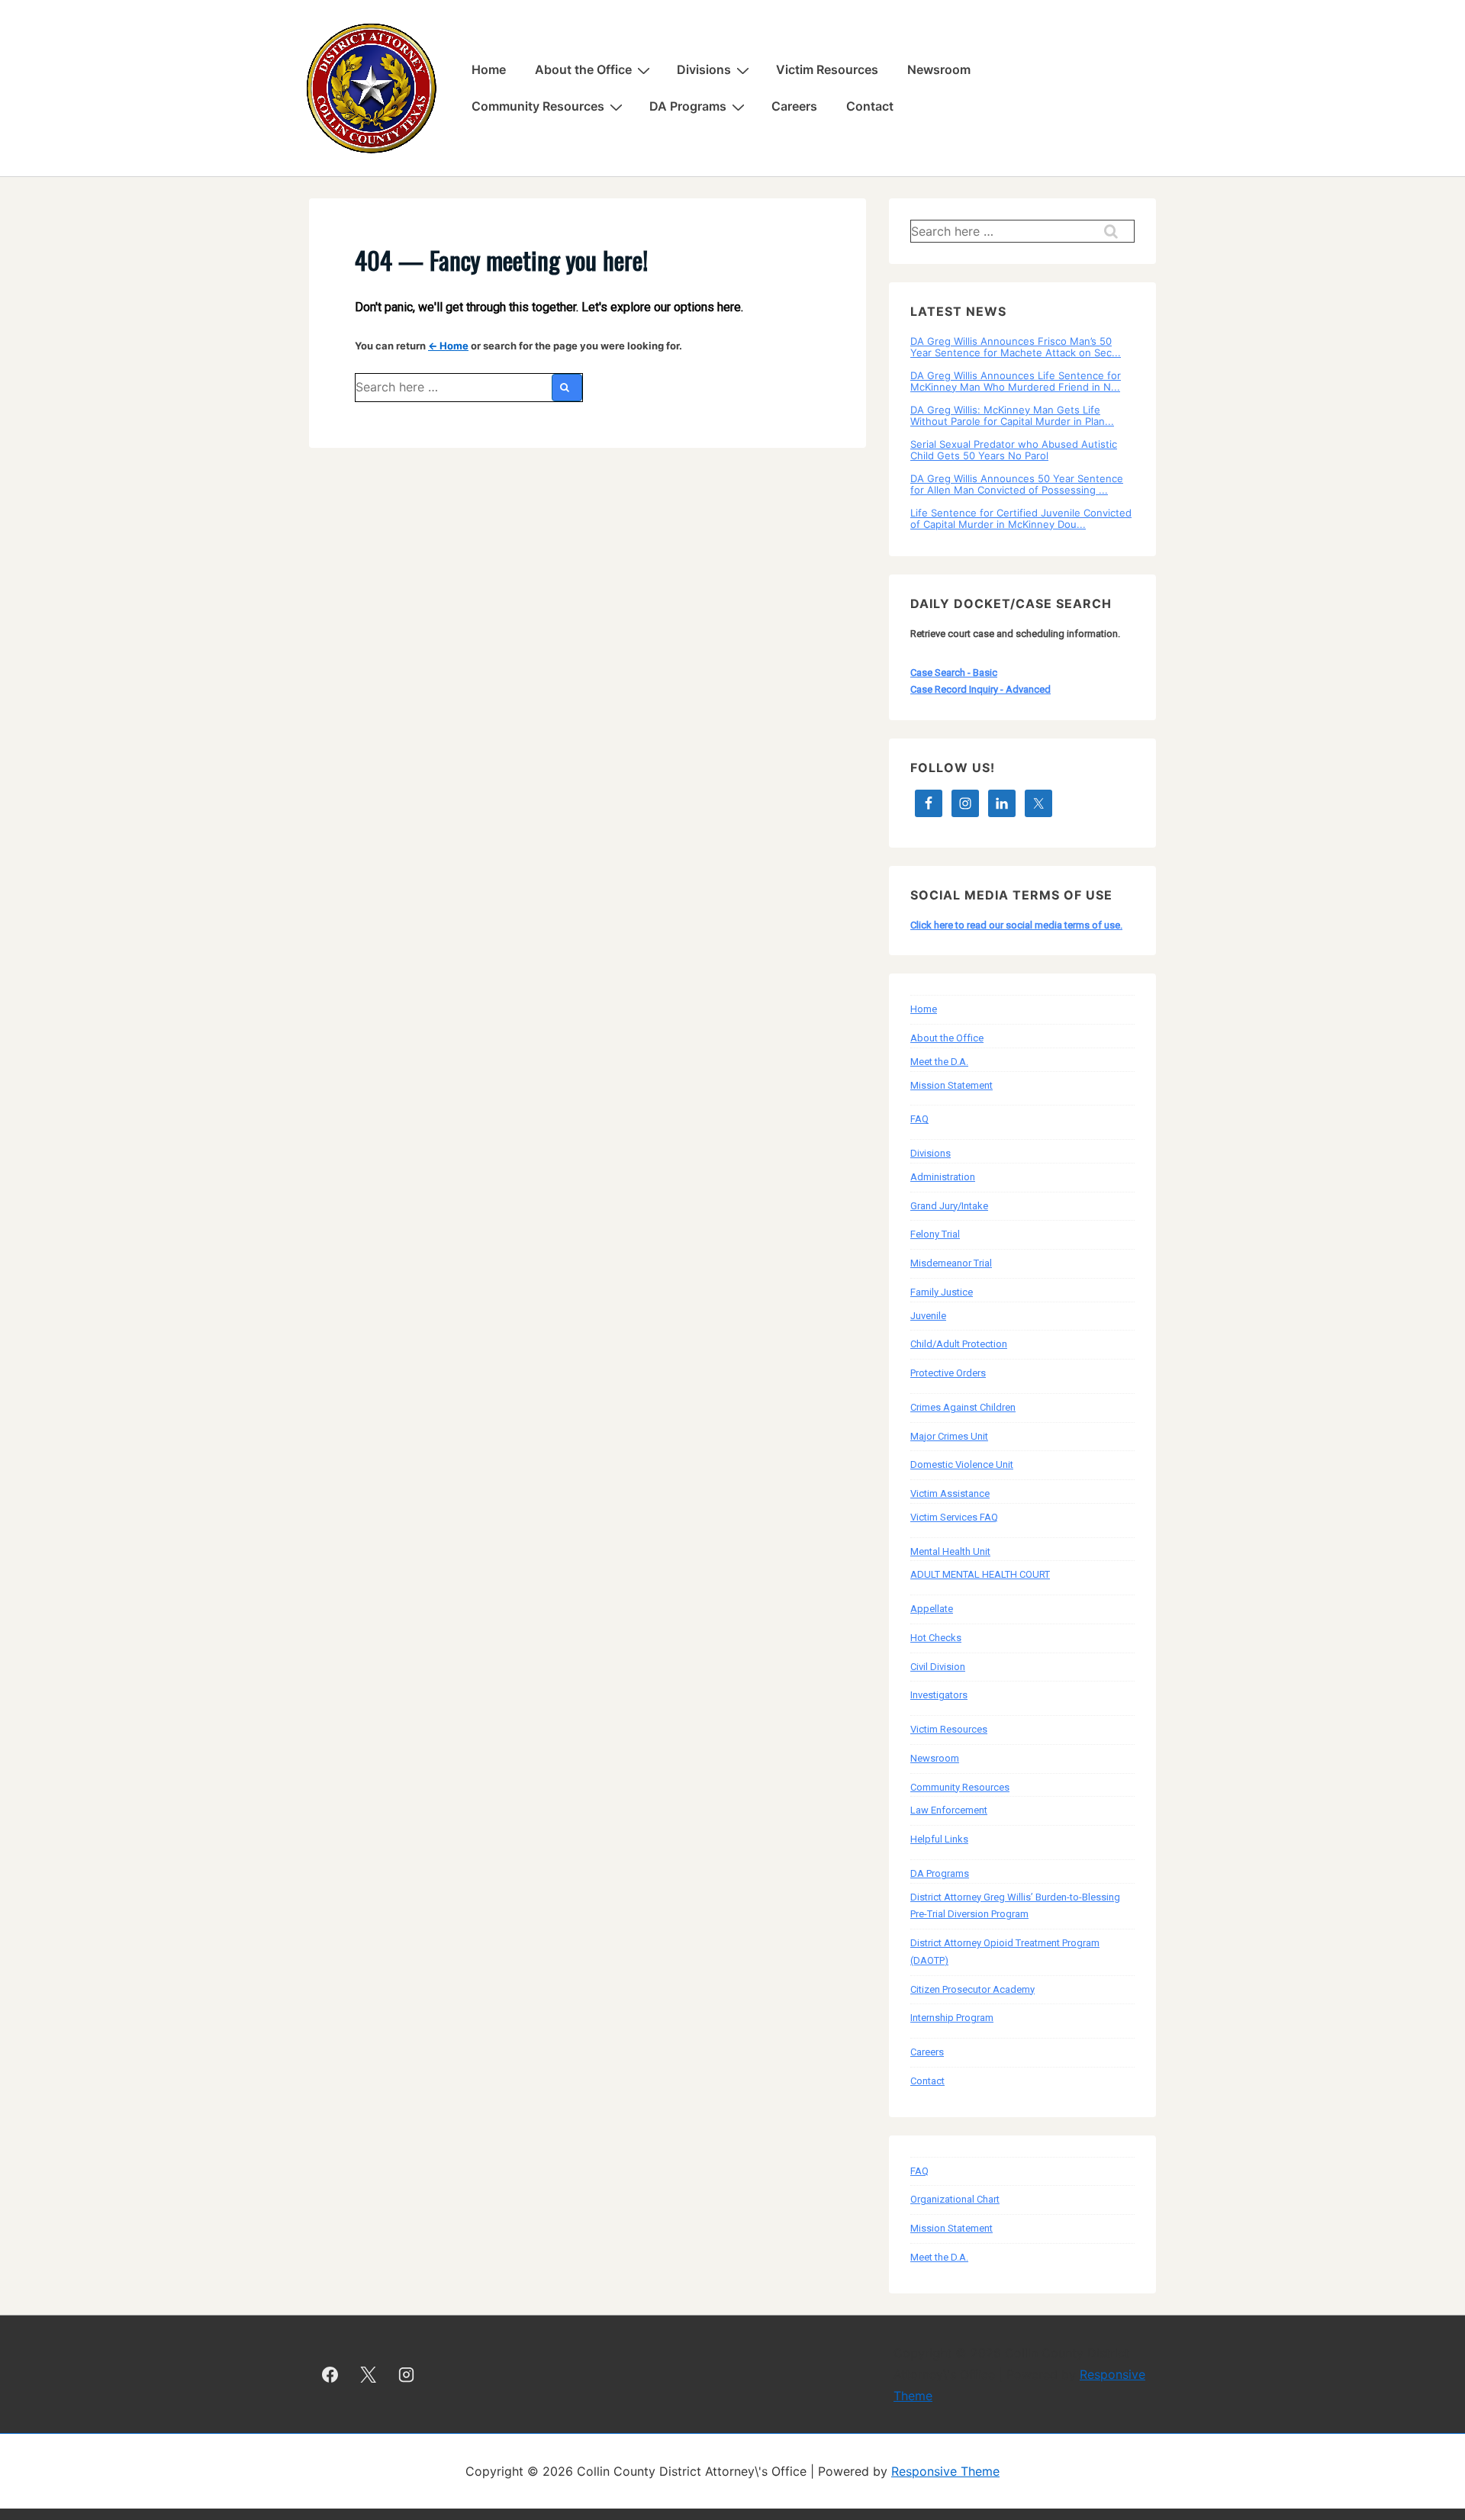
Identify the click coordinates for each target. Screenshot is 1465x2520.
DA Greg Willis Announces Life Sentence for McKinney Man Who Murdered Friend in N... (1016, 381)
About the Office (583, 69)
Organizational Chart (955, 2199)
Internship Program (952, 2018)
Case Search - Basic (954, 673)
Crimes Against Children (963, 1407)
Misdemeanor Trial (951, 1263)
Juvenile (928, 1316)
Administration (943, 1177)
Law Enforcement (949, 1810)
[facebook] (330, 2374)
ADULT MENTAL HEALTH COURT (980, 1574)
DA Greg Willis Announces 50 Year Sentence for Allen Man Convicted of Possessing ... (1017, 484)
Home (489, 69)
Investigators (939, 1695)
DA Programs (688, 106)
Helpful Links (939, 1839)
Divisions (704, 69)
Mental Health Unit (950, 1551)
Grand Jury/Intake (949, 1206)
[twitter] (369, 2374)
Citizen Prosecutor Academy (972, 1989)
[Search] (567, 388)
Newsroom (939, 69)
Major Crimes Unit (949, 1436)
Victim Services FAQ (954, 1517)
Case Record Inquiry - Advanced (980, 689)
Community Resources (538, 106)
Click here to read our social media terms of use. (1016, 925)
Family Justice (942, 1292)
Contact (870, 106)
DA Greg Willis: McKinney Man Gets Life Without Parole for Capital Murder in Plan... (1012, 415)
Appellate (932, 1609)
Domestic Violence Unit (962, 1464)
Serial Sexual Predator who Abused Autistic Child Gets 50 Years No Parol (1014, 449)
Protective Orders (948, 1373)
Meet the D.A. (939, 1062)
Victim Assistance (950, 1493)
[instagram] (407, 2374)
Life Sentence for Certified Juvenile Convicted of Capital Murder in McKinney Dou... (1021, 518)
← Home (448, 346)
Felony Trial (935, 1234)
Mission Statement (951, 1085)
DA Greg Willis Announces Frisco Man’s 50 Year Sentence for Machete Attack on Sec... (1016, 346)
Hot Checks (936, 1638)
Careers (794, 106)
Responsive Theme (945, 2471)
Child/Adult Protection (959, 1344)
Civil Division (938, 1667)
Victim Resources (827, 69)
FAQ (919, 1119)
